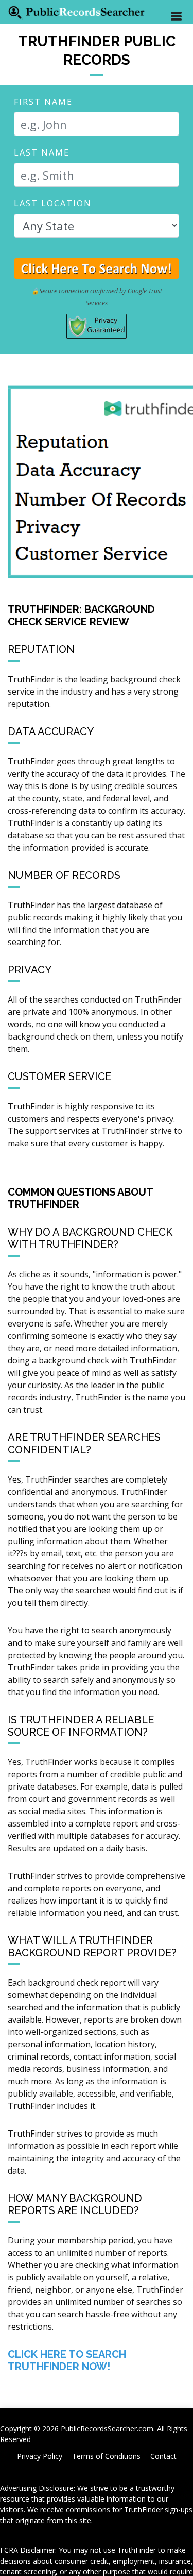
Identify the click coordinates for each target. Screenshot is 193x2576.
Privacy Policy (40, 2456)
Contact (163, 2456)
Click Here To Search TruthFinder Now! (67, 2360)
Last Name (42, 152)
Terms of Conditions (106, 2456)
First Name (43, 102)
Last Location (53, 203)
